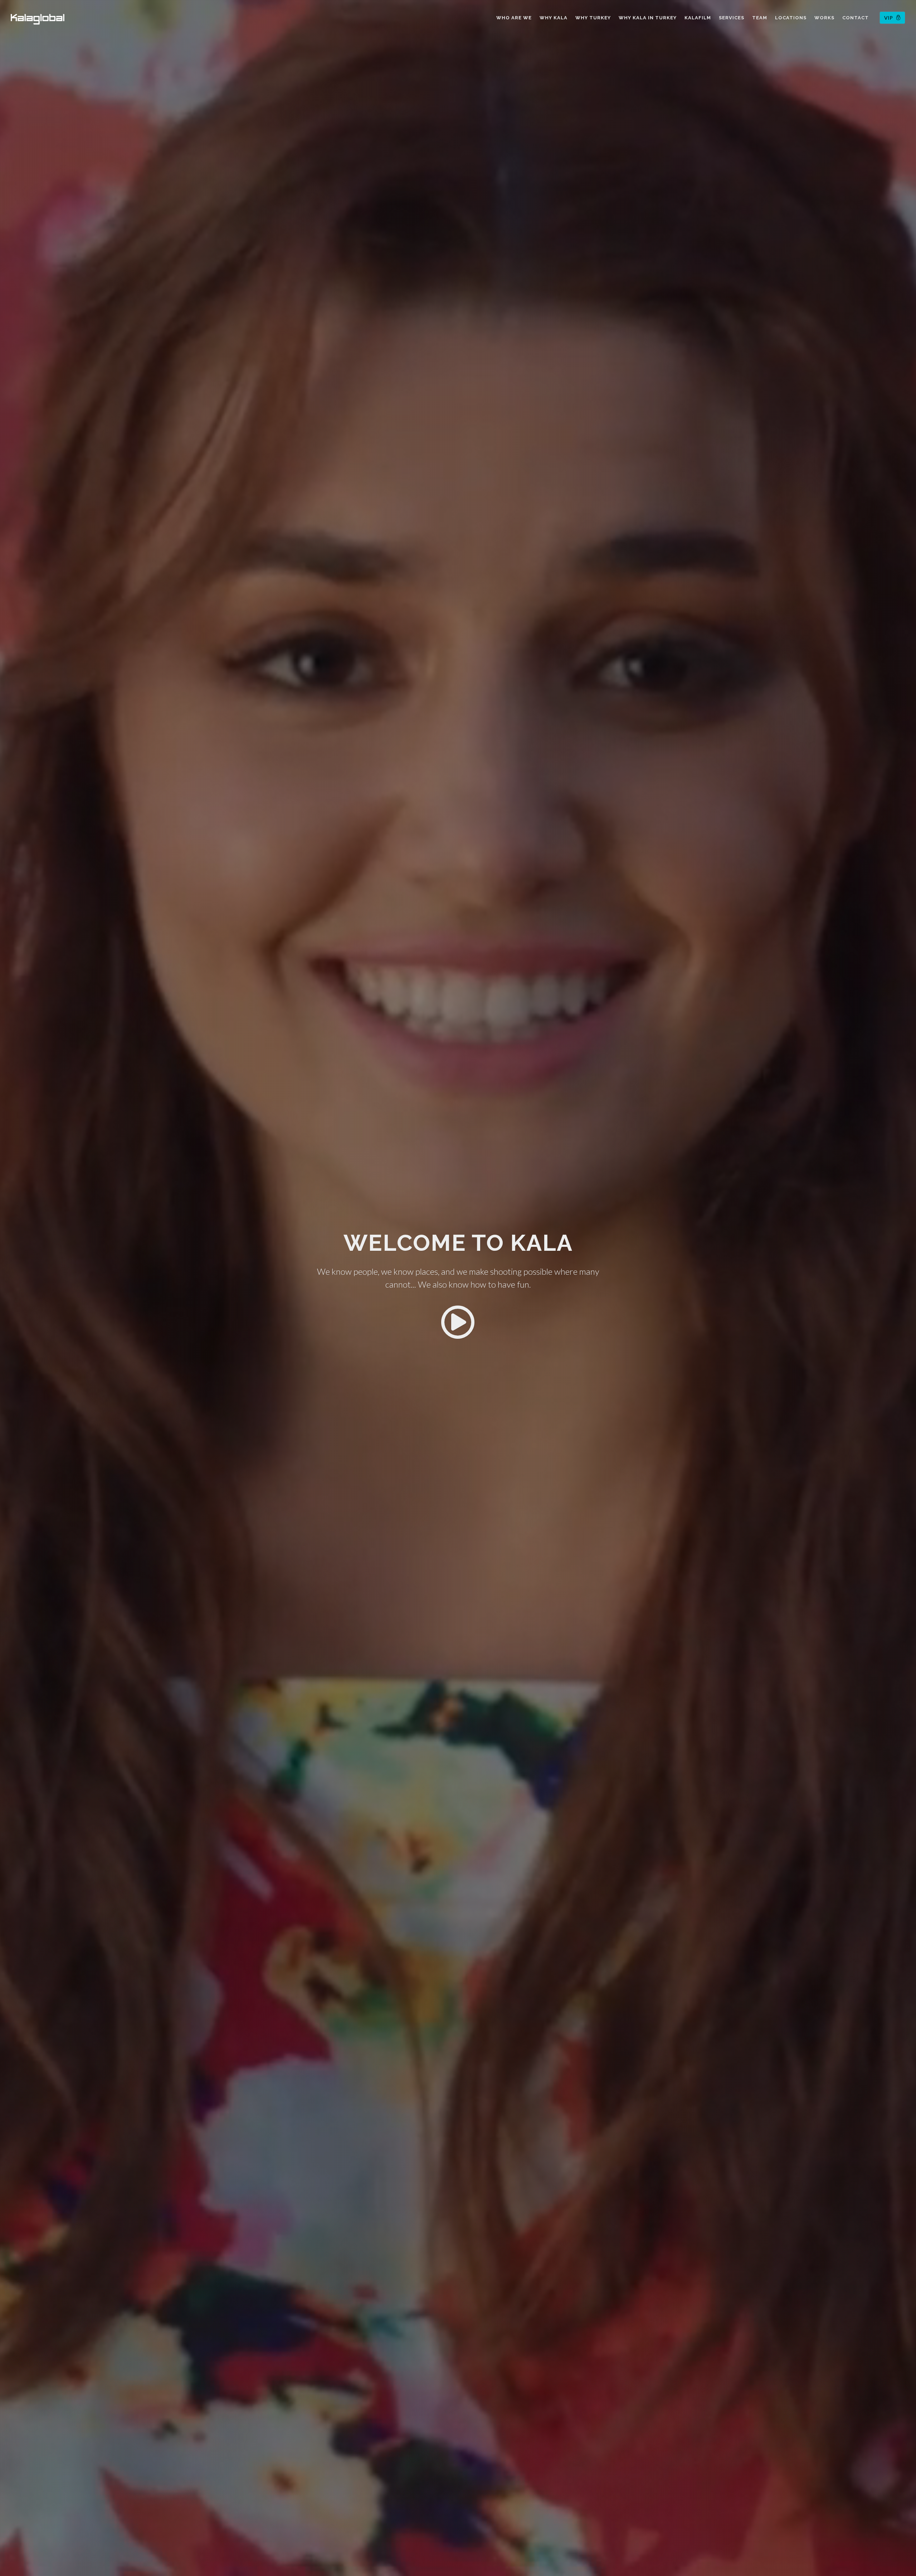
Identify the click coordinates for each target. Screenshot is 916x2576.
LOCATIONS (791, 18)
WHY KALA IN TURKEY (648, 18)
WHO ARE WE (514, 18)
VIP (889, 18)
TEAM (760, 18)
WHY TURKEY (593, 18)
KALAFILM (698, 18)
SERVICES (732, 18)
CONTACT (856, 18)
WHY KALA (554, 18)
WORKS (824, 18)
